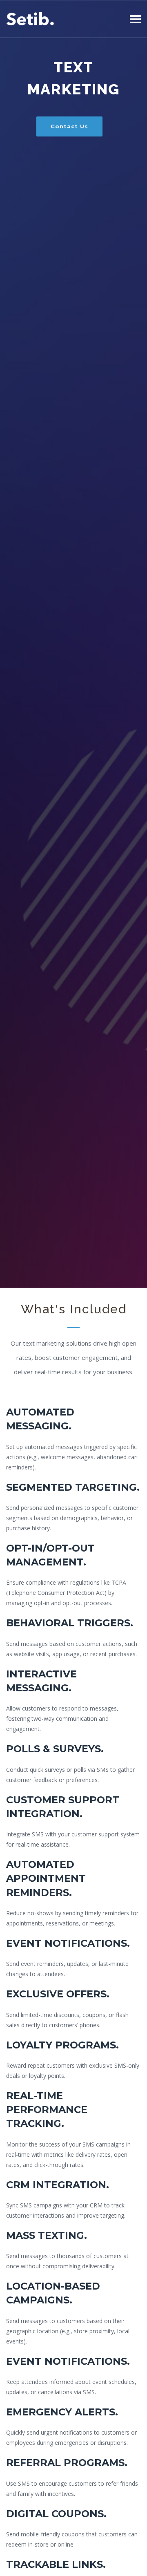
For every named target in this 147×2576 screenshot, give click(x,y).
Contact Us (69, 126)
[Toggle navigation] (135, 19)
